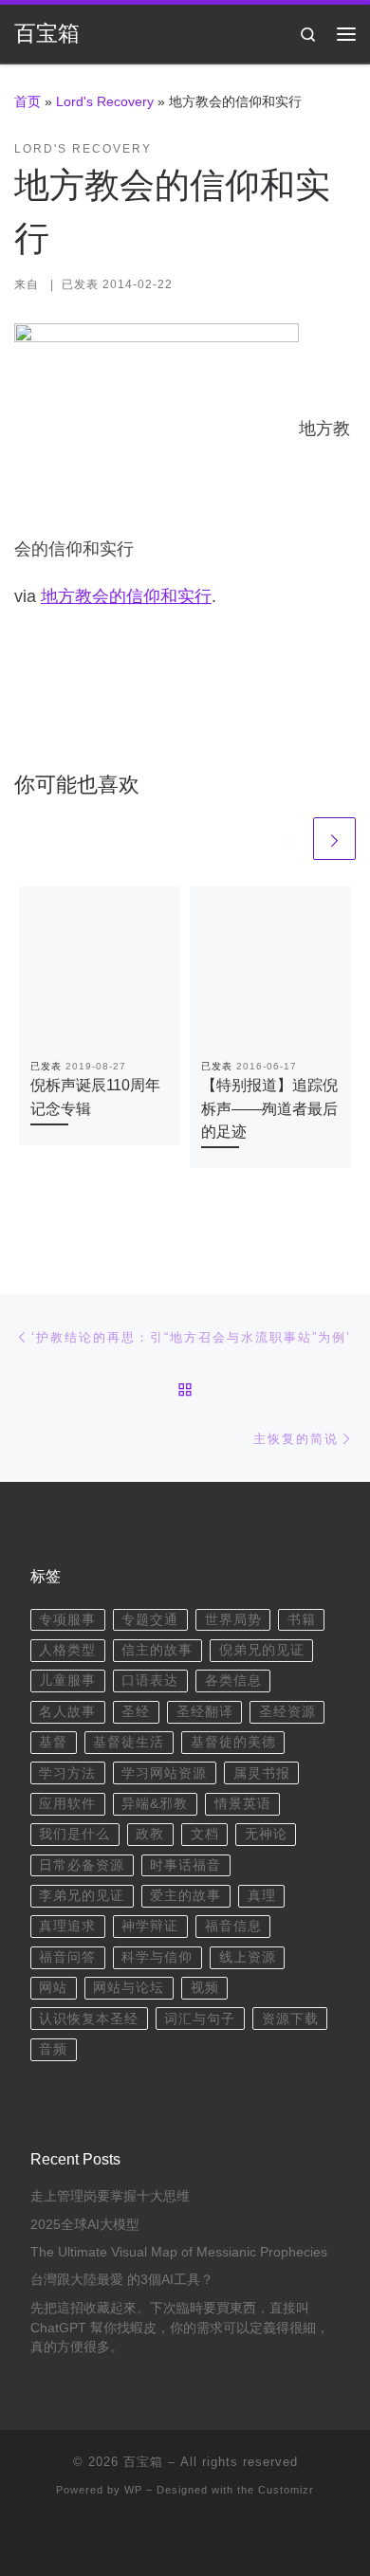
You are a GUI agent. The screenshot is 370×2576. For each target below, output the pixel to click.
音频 (53, 2049)
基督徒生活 (129, 1742)
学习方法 (67, 1773)
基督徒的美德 (233, 1742)
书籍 (302, 1620)
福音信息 (233, 1926)
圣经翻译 (205, 1712)
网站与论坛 (129, 1988)
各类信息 (233, 1681)
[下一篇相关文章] (334, 839)
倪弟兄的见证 (262, 1650)
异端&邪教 (155, 1804)
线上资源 (248, 1957)
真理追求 (67, 1926)
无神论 (266, 1834)
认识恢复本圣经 (89, 2019)
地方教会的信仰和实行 (126, 596)
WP (133, 2490)
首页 (28, 101)
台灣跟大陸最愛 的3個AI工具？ (122, 2280)
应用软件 (67, 1804)
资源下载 (290, 2019)
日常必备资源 (82, 1865)
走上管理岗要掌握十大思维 (110, 2196)
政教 (150, 1834)
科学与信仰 (157, 1957)
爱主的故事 (185, 1896)
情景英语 (243, 1804)
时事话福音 (185, 1865)
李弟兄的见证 (82, 1896)
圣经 (136, 1712)
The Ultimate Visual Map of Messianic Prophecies (179, 2252)
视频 (205, 1988)
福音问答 (67, 1957)
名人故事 (67, 1712)
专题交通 (150, 1620)
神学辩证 (150, 1926)
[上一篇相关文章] (288, 839)
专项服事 (67, 1620)
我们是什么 (74, 1834)
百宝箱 (143, 2462)
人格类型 (67, 1650)
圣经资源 (287, 1712)
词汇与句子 (200, 2019)
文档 (205, 1834)
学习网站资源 (164, 1773)
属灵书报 (262, 1773)
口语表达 (150, 1681)
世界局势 (233, 1620)
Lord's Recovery (105, 101)
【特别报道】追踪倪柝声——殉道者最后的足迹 (269, 1108)
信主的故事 (157, 1650)
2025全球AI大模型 (85, 2225)
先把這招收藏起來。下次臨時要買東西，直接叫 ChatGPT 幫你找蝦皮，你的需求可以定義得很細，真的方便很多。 (180, 2328)
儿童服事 (67, 1681)
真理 (262, 1896)
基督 (53, 1742)
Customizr (286, 2490)
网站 (53, 1988)
